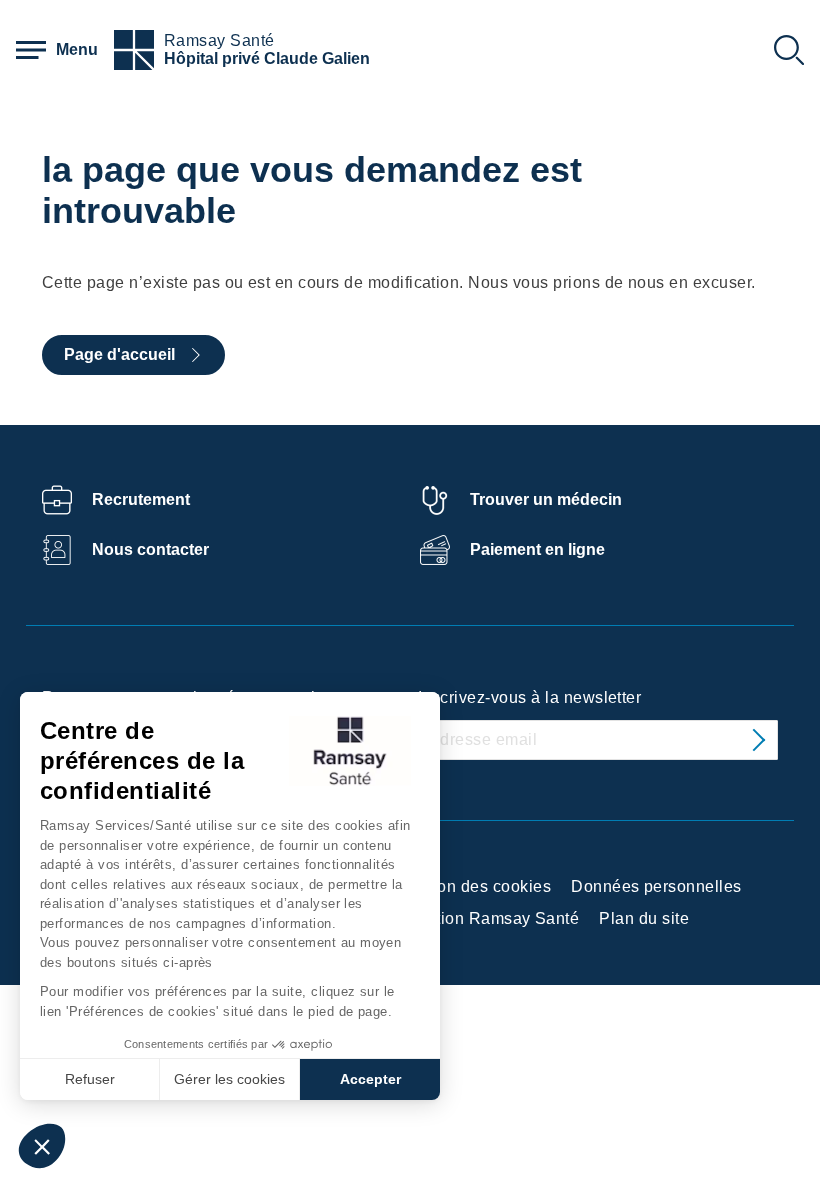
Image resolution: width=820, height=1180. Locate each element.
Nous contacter (150, 549)
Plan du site (644, 918)
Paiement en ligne (537, 549)
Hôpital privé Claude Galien (267, 58)
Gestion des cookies (474, 886)
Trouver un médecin (546, 499)
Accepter (370, 1079)
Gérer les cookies (229, 1079)
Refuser (90, 1079)
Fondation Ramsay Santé (484, 918)
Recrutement (141, 499)
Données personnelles (656, 886)
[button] (42, 1146)
